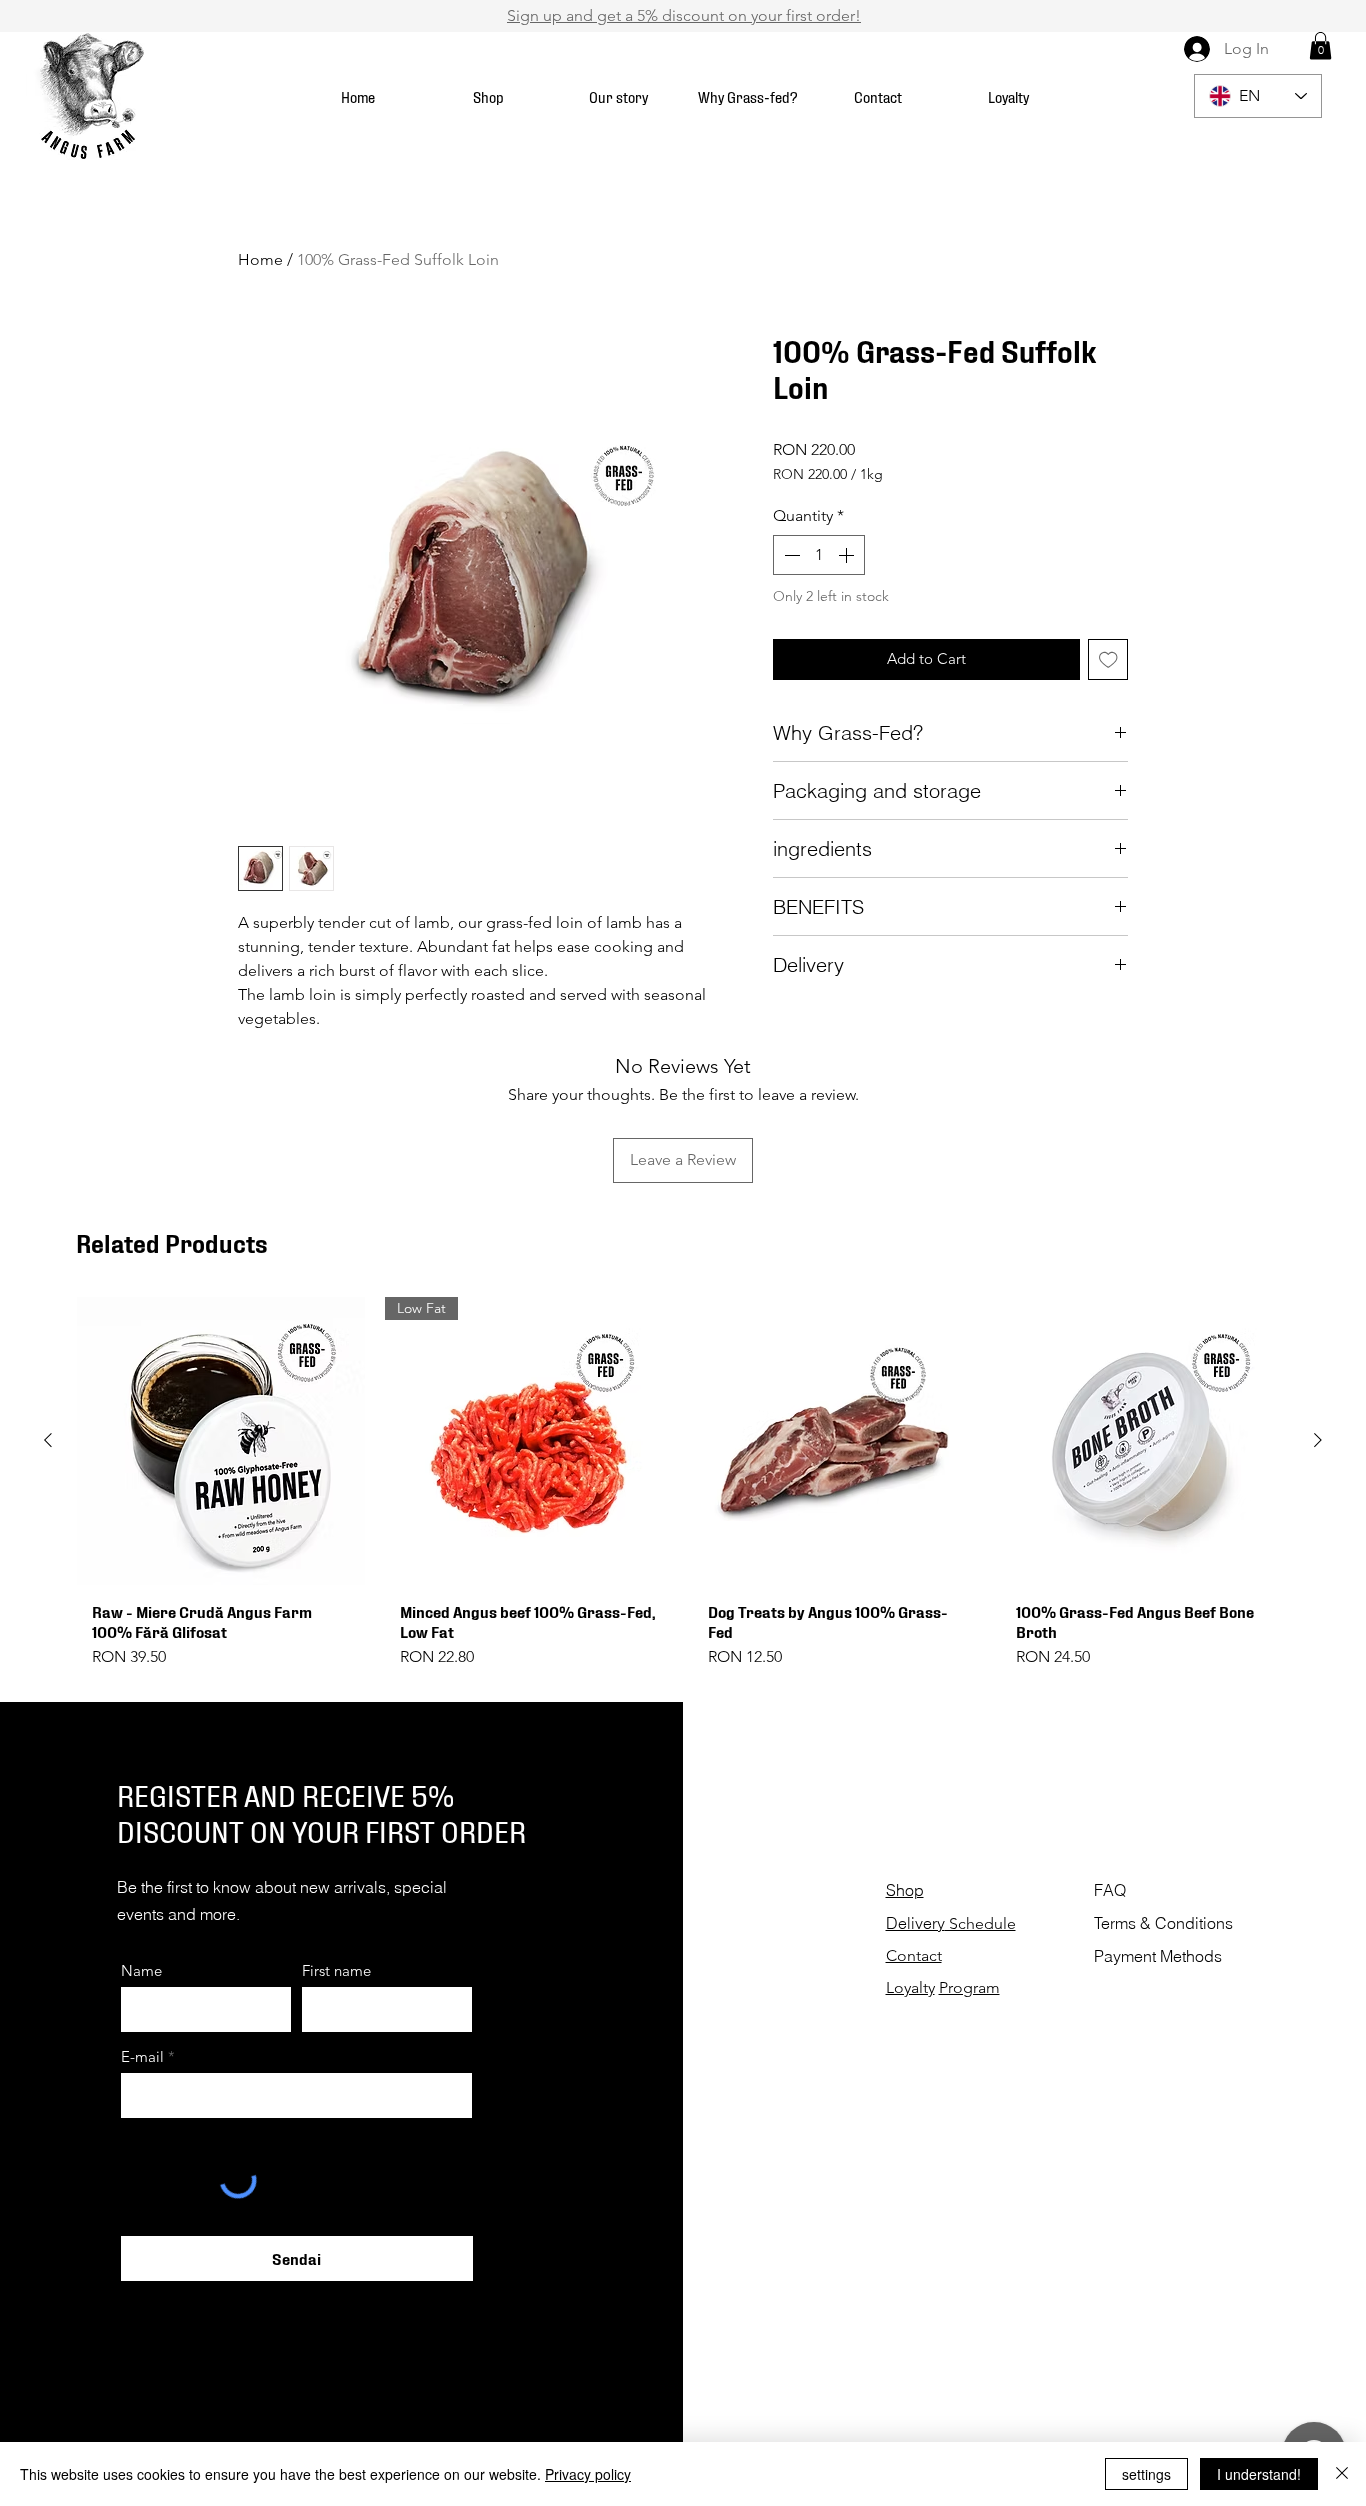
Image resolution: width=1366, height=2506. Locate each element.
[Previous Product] (48, 1440)
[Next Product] (1318, 1440)
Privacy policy (588, 2474)
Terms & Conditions (1165, 1923)
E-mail (142, 2056)
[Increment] (848, 555)
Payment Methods (1158, 1956)
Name (141, 1970)
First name (336, 1970)
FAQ (1110, 1890)
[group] (683, 1491)
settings (1146, 2474)
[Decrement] (790, 555)
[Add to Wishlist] (1108, 659)
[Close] (1342, 2474)
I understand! (1259, 2474)
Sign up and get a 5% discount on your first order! (684, 15)
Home (260, 259)
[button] (1320, 45)
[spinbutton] (819, 555)
